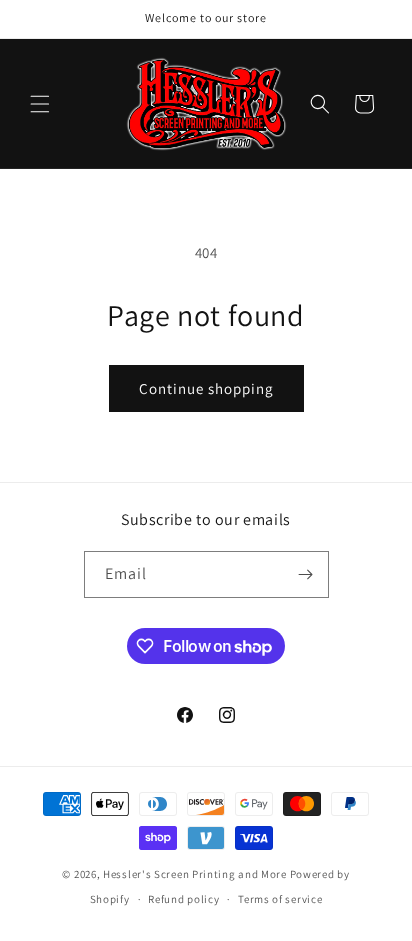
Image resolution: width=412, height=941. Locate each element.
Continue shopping (206, 388)
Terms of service (280, 899)
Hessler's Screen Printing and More (195, 874)
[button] (40, 104)
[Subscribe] (306, 574)
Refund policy (183, 899)
